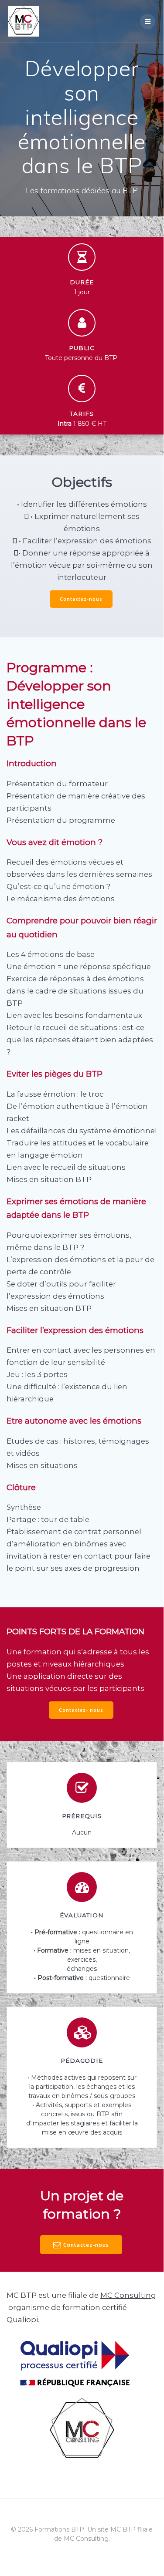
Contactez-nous (81, 599)
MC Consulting (128, 2295)
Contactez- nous (81, 1710)
